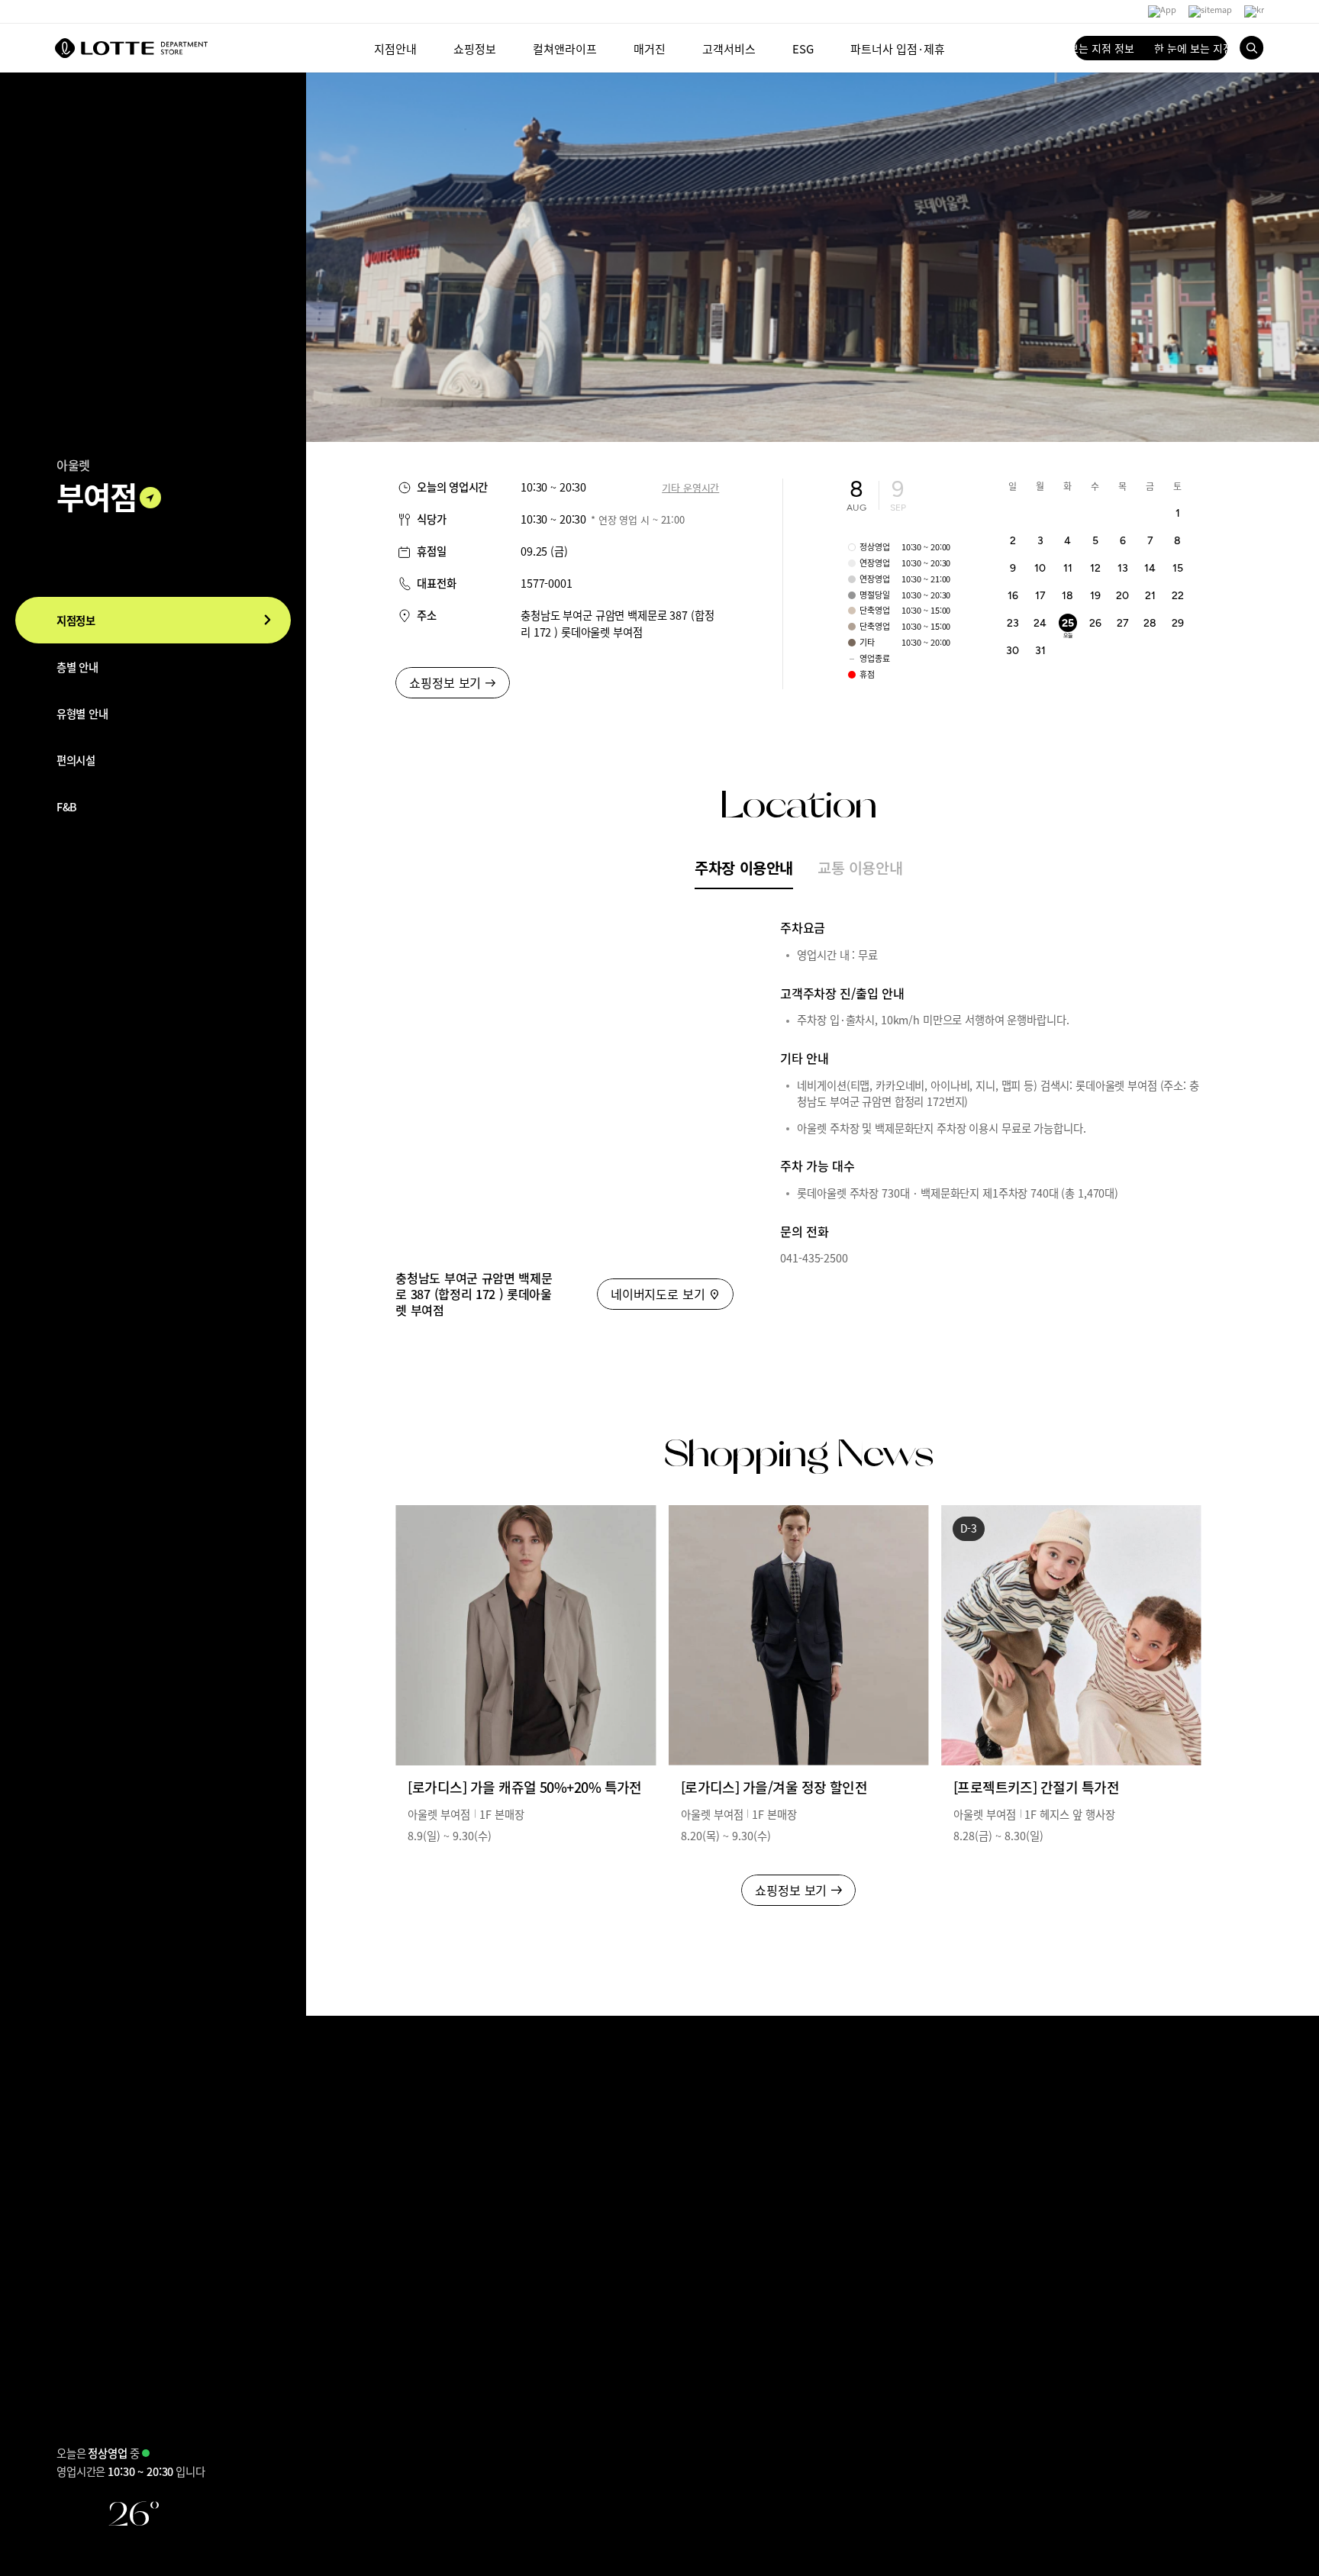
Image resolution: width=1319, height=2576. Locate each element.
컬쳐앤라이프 (565, 48)
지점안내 (395, 48)
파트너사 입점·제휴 (898, 48)
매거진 (650, 48)
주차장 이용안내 (744, 867)
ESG (803, 48)
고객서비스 (729, 48)
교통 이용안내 (860, 867)
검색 (1252, 48)
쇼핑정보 (475, 48)
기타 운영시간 (690, 487)
